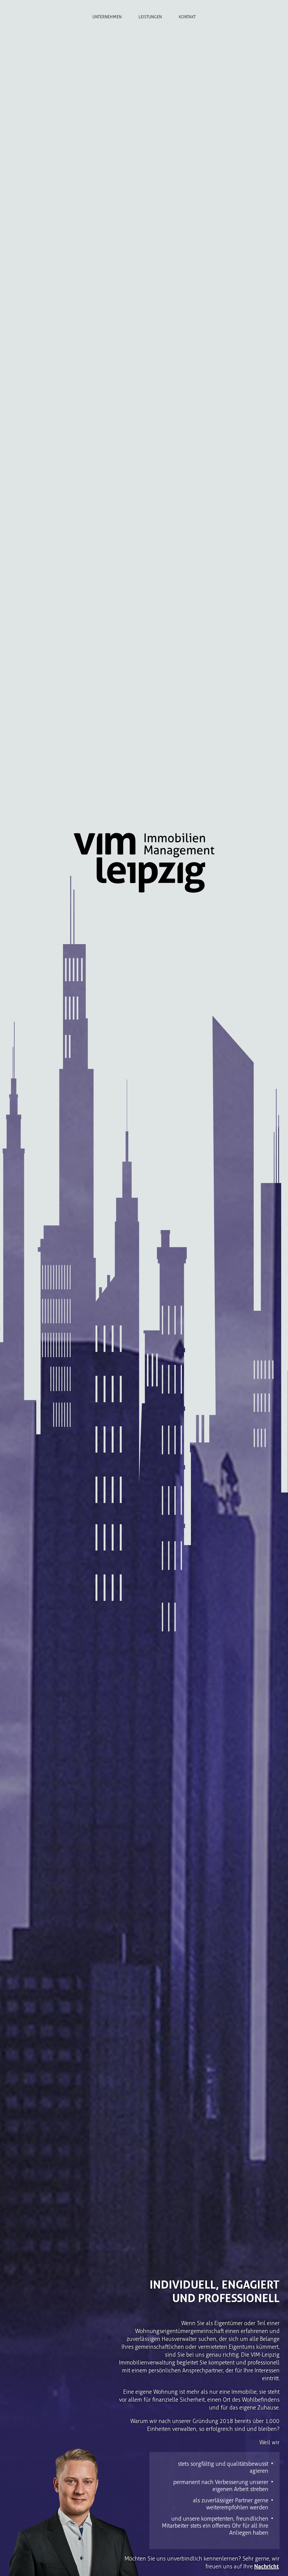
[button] (12, 2564)
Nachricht (266, 2566)
